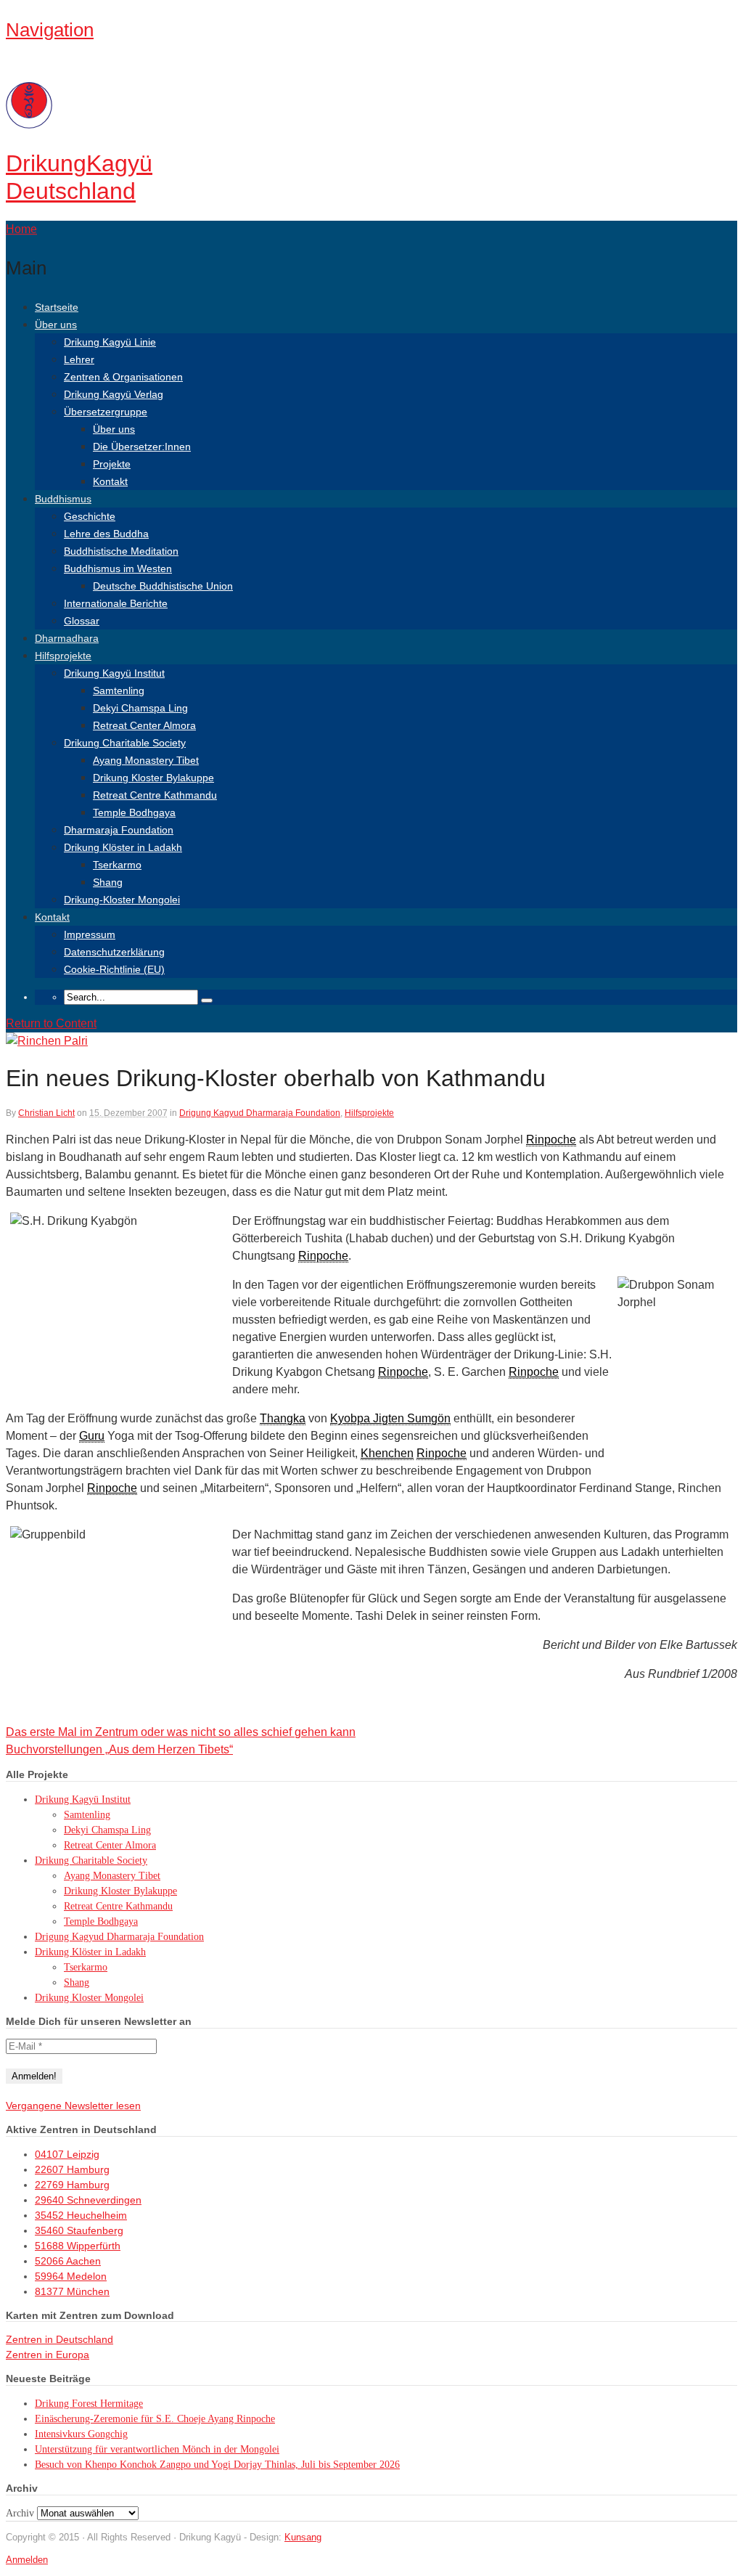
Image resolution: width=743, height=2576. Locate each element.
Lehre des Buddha (106, 534)
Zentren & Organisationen (123, 377)
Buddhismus (63, 499)
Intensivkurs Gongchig (81, 2434)
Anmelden (27, 2560)
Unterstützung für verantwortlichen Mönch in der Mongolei (157, 2449)
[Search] (207, 1000)
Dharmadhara (67, 638)
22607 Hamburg (72, 2169)
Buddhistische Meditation (121, 551)
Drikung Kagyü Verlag (114, 394)
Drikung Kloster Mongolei (89, 1998)
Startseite (57, 307)
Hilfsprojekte (63, 656)
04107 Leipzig (67, 2154)
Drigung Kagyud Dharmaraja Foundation (260, 1113)
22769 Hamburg (72, 2185)
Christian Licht (46, 1113)
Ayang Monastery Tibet (146, 760)
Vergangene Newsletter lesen (73, 2106)
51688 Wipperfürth (78, 2246)
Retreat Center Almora (144, 725)
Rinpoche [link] (551, 1140)
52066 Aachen (68, 2261)
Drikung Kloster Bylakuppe (153, 778)
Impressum (90, 934)
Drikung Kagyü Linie (110, 342)
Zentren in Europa (48, 2355)
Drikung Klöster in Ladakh (123, 847)
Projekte (112, 464)
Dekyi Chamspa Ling (140, 708)
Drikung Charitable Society (125, 743)
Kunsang (303, 2537)
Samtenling (119, 690)
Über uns (56, 325)
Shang (108, 882)
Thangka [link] (283, 1418)
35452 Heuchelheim (81, 2215)
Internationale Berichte (116, 603)
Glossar (82, 621)
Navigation (50, 30)
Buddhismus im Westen (118, 568)
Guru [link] (92, 1436)
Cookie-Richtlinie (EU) (114, 969)
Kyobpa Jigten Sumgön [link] (390, 1418)
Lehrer (79, 359)
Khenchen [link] (387, 1453)
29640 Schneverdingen (88, 2200)
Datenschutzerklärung (114, 952)
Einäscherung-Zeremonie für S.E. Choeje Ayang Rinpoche (155, 2419)
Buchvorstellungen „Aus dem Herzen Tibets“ (119, 1749)
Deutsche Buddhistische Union (163, 586)
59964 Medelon (71, 2276)
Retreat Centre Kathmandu (155, 795)
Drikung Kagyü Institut (114, 673)
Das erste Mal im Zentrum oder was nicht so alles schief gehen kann (181, 1732)
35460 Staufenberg (79, 2230)
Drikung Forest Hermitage (89, 2404)
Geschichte (90, 516)
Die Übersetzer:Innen (142, 447)
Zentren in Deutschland (59, 2339)
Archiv (20, 2513)
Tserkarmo (117, 865)
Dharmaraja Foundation (119, 830)
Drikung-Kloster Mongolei (122, 900)
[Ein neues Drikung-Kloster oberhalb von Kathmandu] (47, 1041)
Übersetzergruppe (106, 412)
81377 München (72, 2291)
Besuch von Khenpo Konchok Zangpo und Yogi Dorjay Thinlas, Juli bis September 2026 (217, 2465)
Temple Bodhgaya (134, 812)
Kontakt (110, 481)
